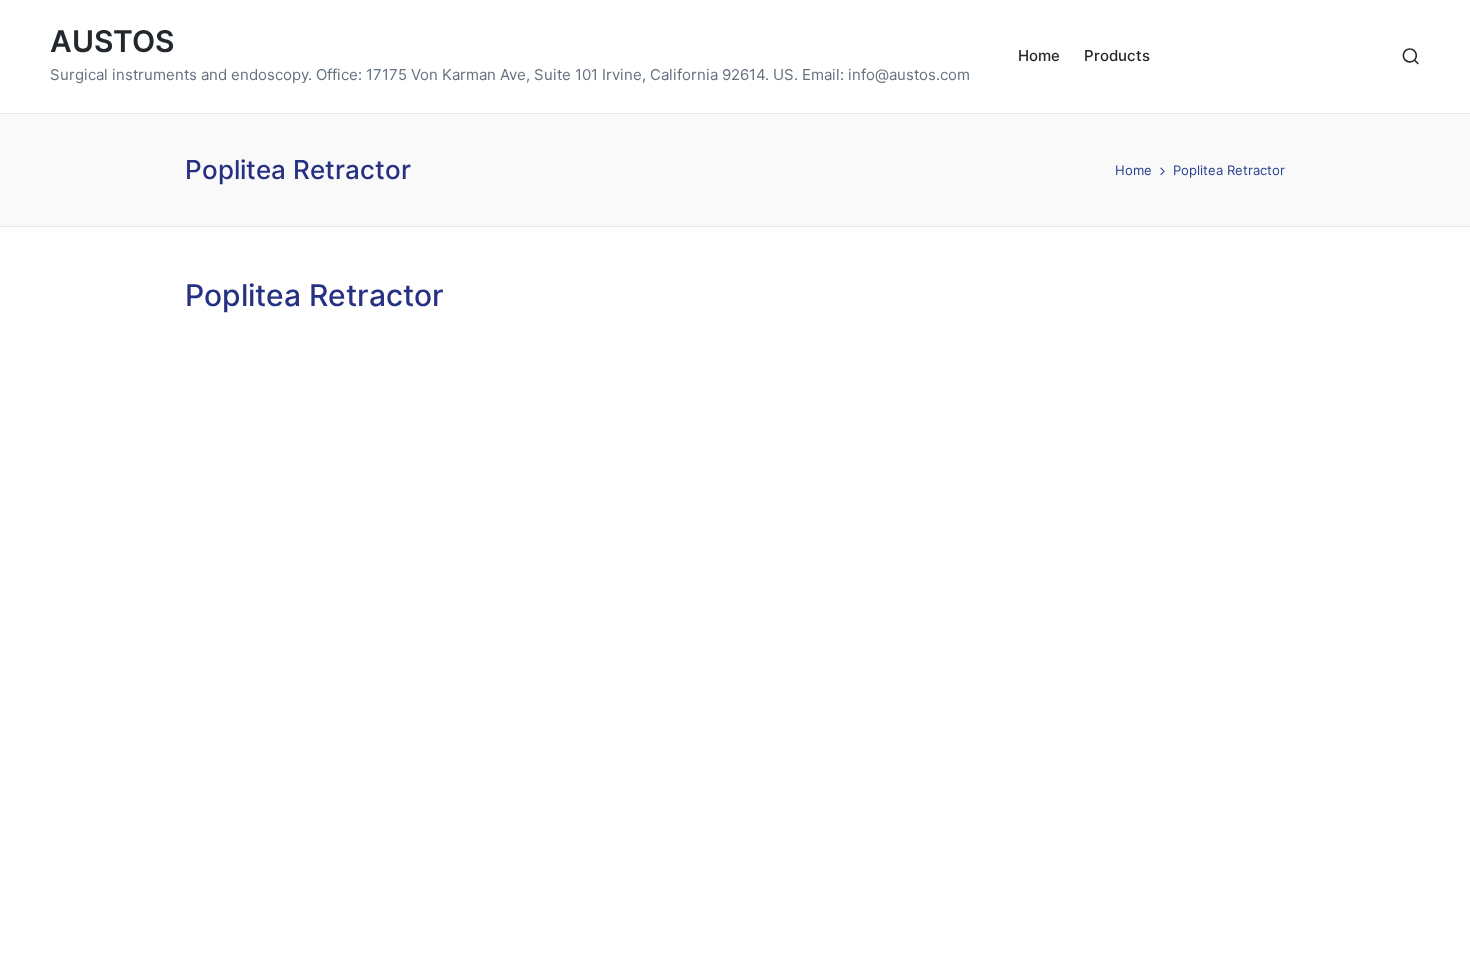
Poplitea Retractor (314, 295)
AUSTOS (112, 41)
